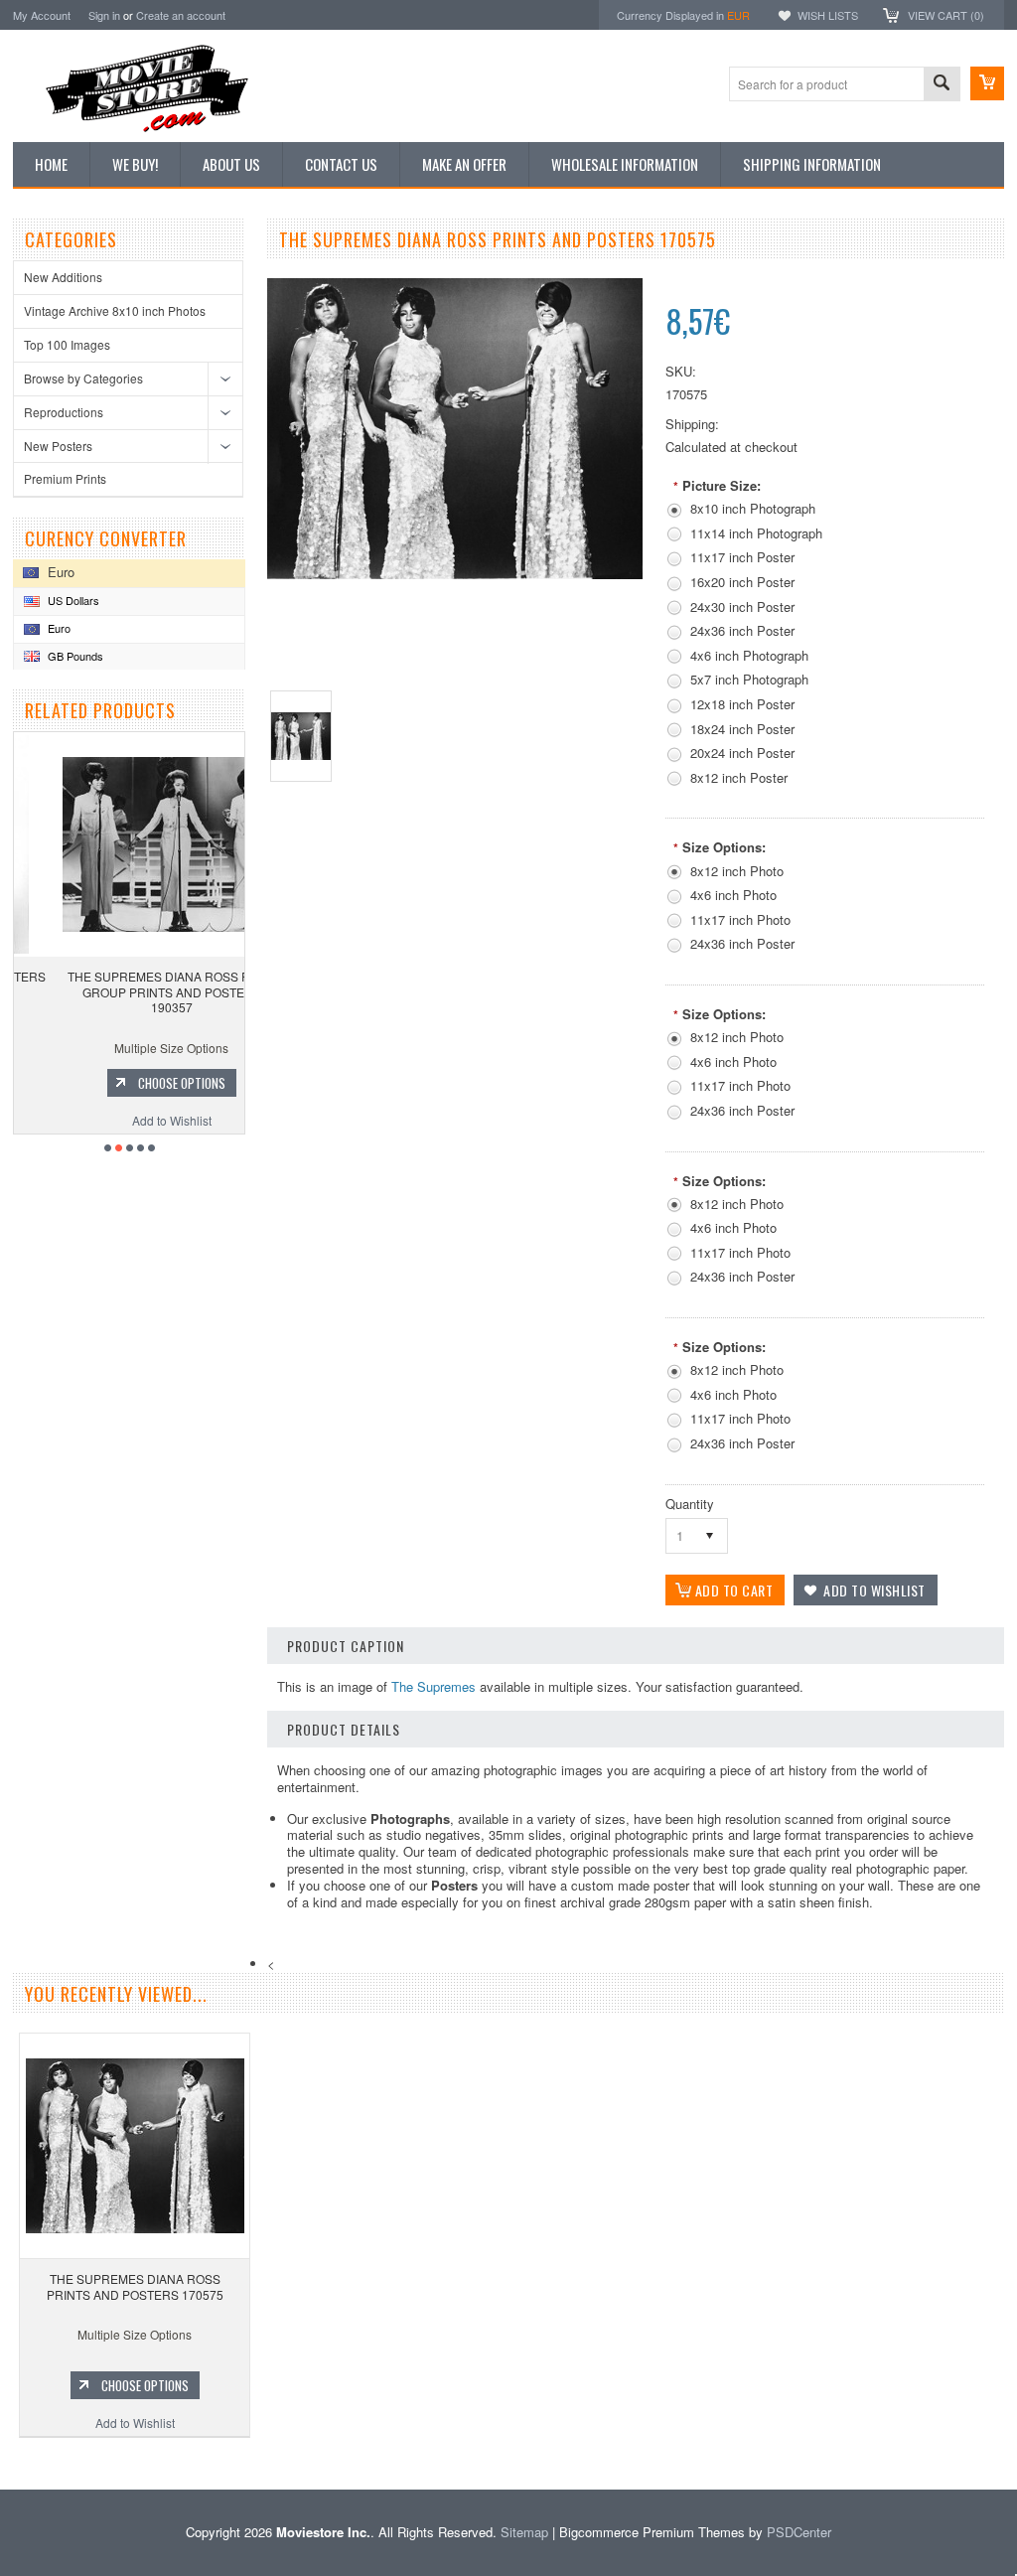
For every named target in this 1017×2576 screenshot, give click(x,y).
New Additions (63, 277)
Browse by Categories (83, 378)
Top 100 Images (67, 344)
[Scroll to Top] (2, 2460)
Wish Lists (828, 15)
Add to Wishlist (132, 1120)
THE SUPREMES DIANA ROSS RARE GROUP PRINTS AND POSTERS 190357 (133, 991)
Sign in (104, 15)
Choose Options (142, 1083)
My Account (42, 15)
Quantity (690, 1504)
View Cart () (946, 15)
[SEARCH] (942, 85)
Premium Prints (65, 478)
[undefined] (455, 574)
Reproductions (64, 412)
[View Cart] (987, 83)
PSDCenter (799, 2532)
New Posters (58, 446)
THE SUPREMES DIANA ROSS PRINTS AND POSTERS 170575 (135, 2286)
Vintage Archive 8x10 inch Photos (115, 310)
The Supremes (434, 1686)
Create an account (181, 15)
